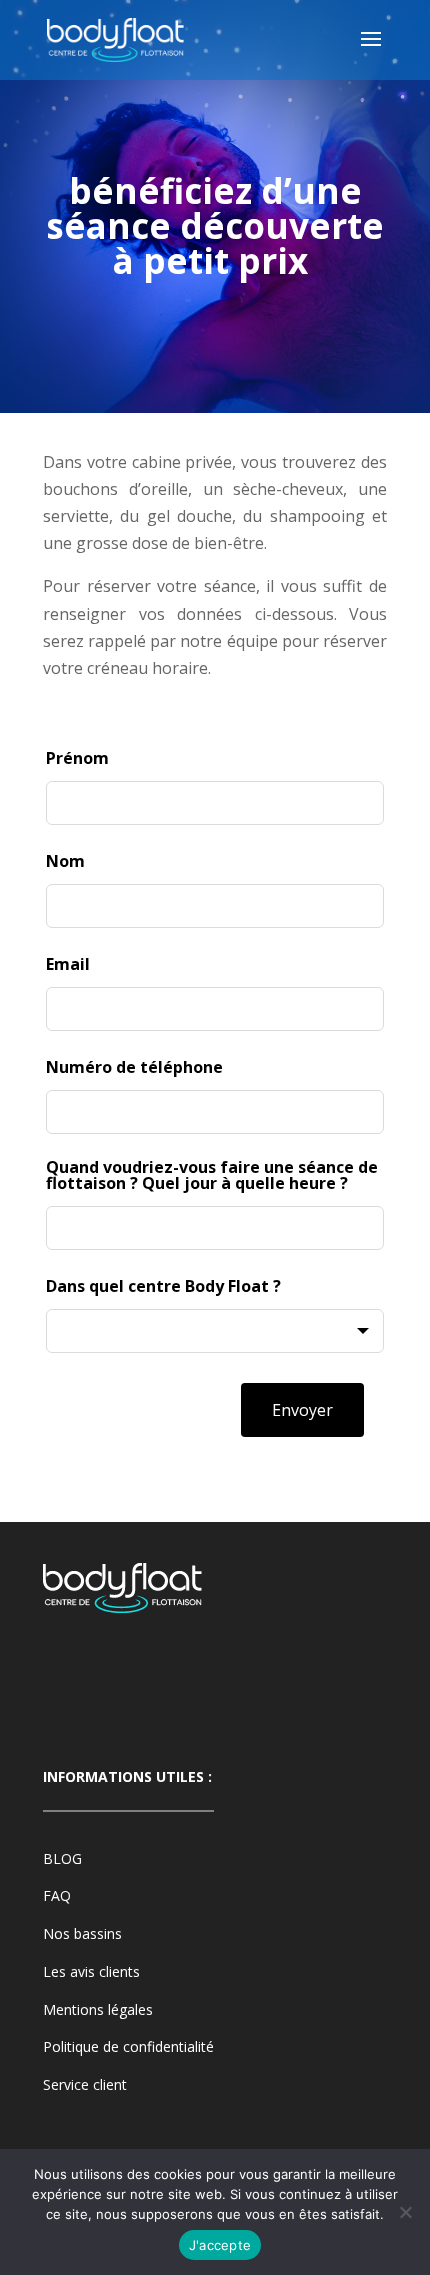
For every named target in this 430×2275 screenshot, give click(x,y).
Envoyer (302, 1410)
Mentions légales (98, 2009)
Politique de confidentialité (128, 2046)
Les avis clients (91, 1971)
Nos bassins (82, 1933)
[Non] (405, 2212)
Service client (85, 2084)
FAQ (57, 1895)
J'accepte (220, 2245)
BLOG (62, 1858)
